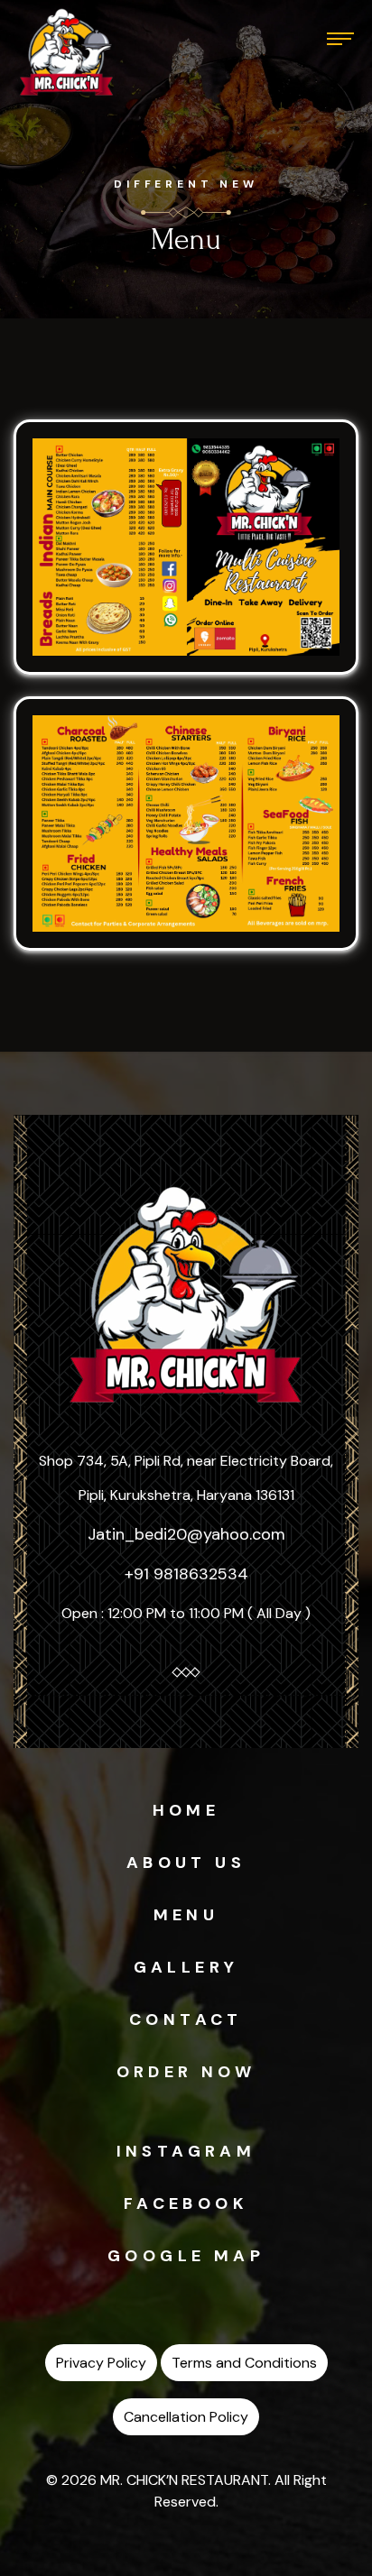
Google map (186, 2256)
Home (186, 1810)
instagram (186, 2151)
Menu (186, 1915)
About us (186, 1863)
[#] (67, 52)
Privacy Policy (101, 2363)
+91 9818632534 (186, 1574)
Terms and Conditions (244, 2363)
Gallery (186, 1967)
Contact (186, 2019)
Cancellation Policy (186, 2417)
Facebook (186, 2203)
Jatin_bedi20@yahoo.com (186, 1534)
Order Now (186, 2072)
